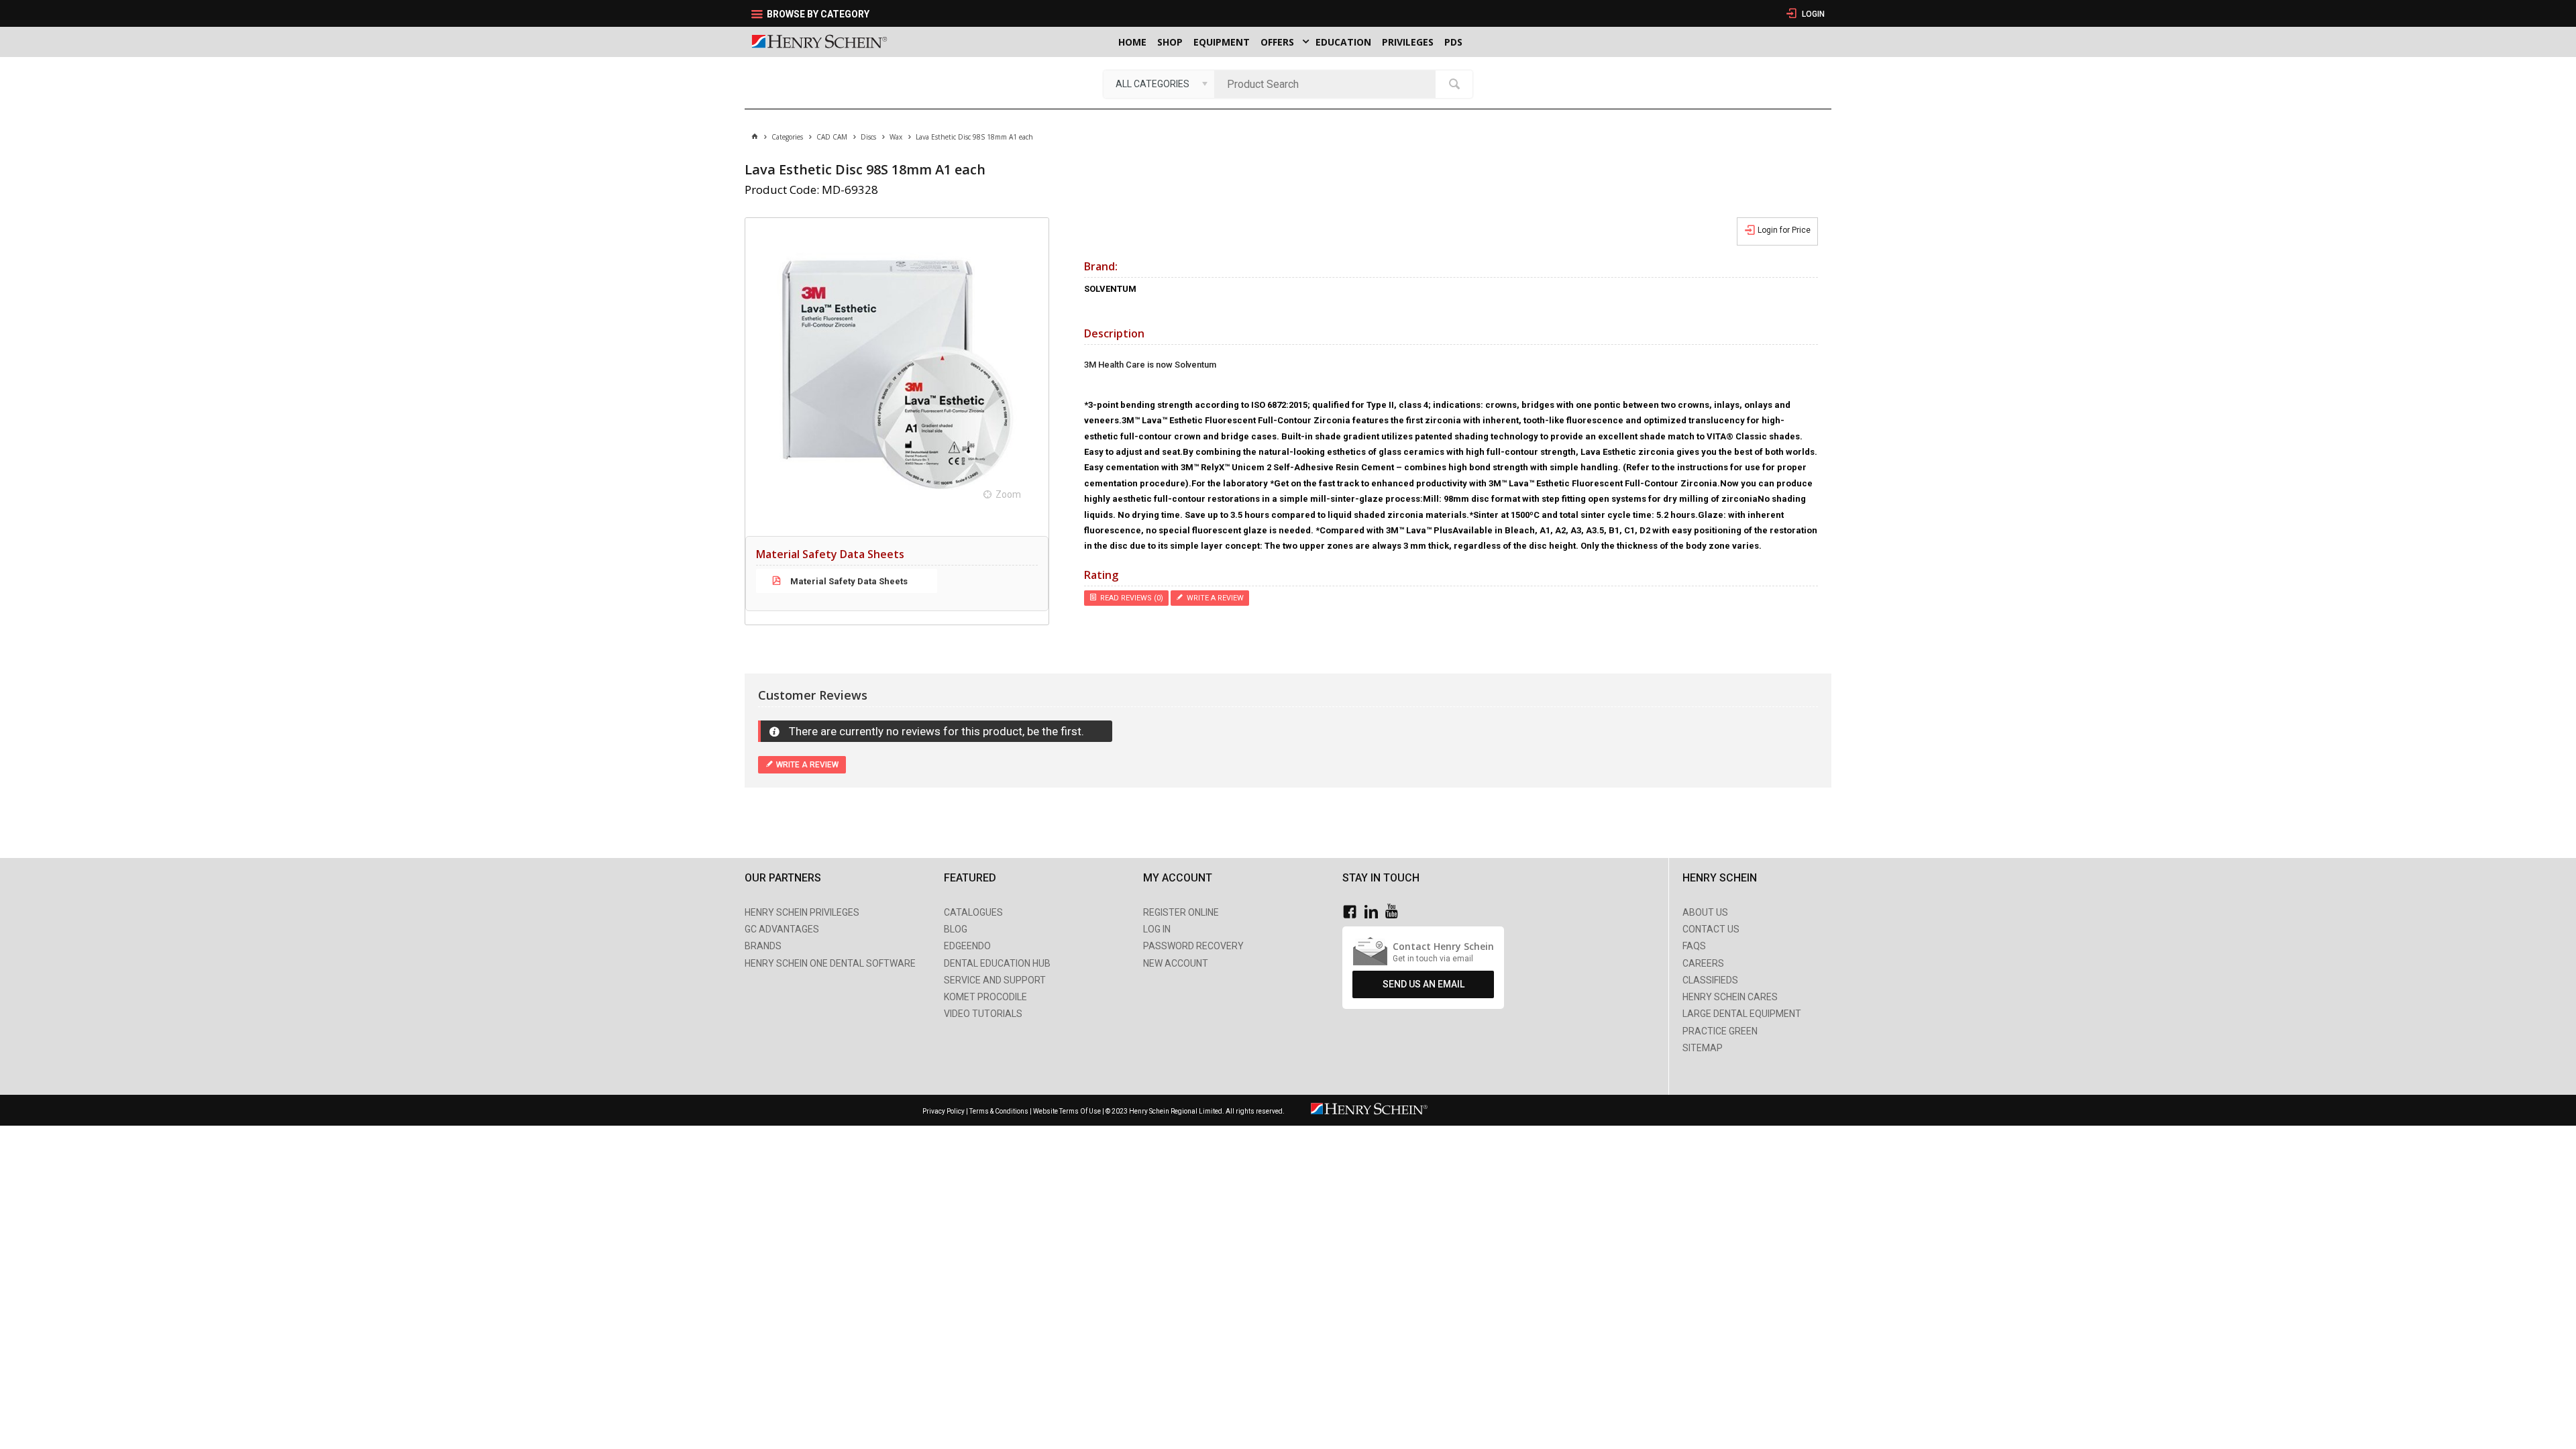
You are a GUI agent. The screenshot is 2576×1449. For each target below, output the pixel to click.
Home (1132, 42)
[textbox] (1328, 84)
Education (1343, 42)
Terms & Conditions (999, 1111)
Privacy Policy (944, 1111)
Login (1812, 14)
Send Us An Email (1424, 984)
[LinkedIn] (1375, 912)
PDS (1453, 42)
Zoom (1008, 494)
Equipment (1222, 42)
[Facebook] (1353, 912)
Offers (1277, 42)
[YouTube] (1395, 912)
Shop (1170, 42)
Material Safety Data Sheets (848, 581)
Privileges (1408, 42)
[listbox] (1159, 84)
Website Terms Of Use (1067, 1111)
